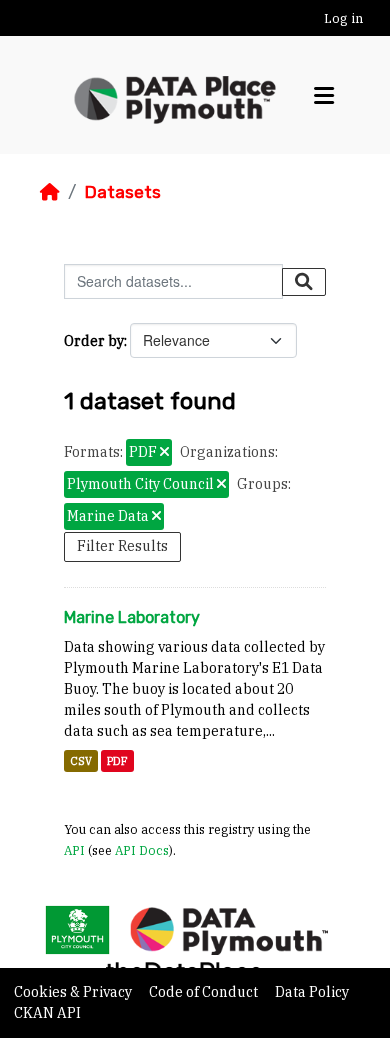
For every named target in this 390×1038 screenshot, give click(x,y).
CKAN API (47, 1013)
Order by (94, 341)
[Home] (50, 192)
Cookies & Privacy (74, 992)
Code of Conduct (205, 992)
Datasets (122, 192)
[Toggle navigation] (324, 95)
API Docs (142, 850)
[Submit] (304, 282)
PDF (117, 761)
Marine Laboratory (132, 617)
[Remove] (164, 453)
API (74, 850)
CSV (81, 761)
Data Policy (312, 992)
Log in (343, 18)
